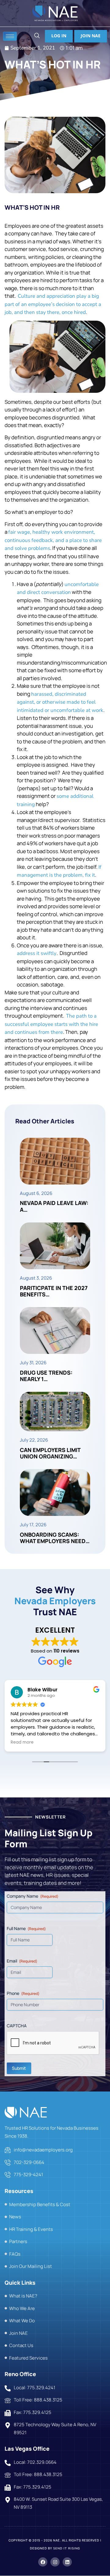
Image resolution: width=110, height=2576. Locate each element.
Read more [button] (22, 1742)
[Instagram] (55, 2562)
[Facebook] (43, 2562)
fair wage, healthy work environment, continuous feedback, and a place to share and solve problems (53, 540)
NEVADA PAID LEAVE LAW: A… (54, 1206)
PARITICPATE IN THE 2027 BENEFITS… (54, 1291)
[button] (37, 36)
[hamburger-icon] (10, 36)
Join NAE (91, 36)
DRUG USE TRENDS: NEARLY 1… (46, 1376)
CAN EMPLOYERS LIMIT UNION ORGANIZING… (50, 1453)
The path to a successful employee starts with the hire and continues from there (51, 1024)
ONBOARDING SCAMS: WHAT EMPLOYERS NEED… (55, 1538)
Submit (19, 2068)
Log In (59, 36)
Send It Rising (67, 2548)
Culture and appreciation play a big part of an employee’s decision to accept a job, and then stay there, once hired (53, 304)
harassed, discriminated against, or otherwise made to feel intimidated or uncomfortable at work (60, 702)
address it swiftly (37, 953)
